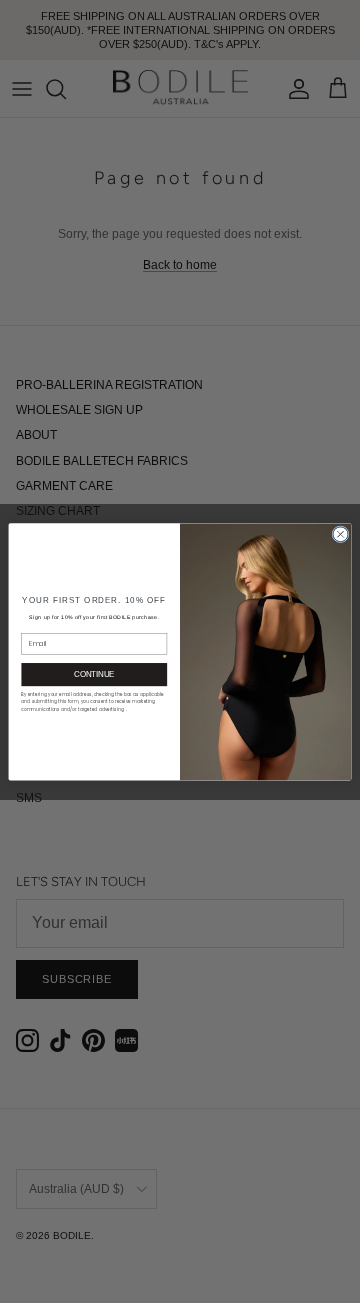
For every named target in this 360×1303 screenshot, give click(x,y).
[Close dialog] (340, 533)
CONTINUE (94, 674)
